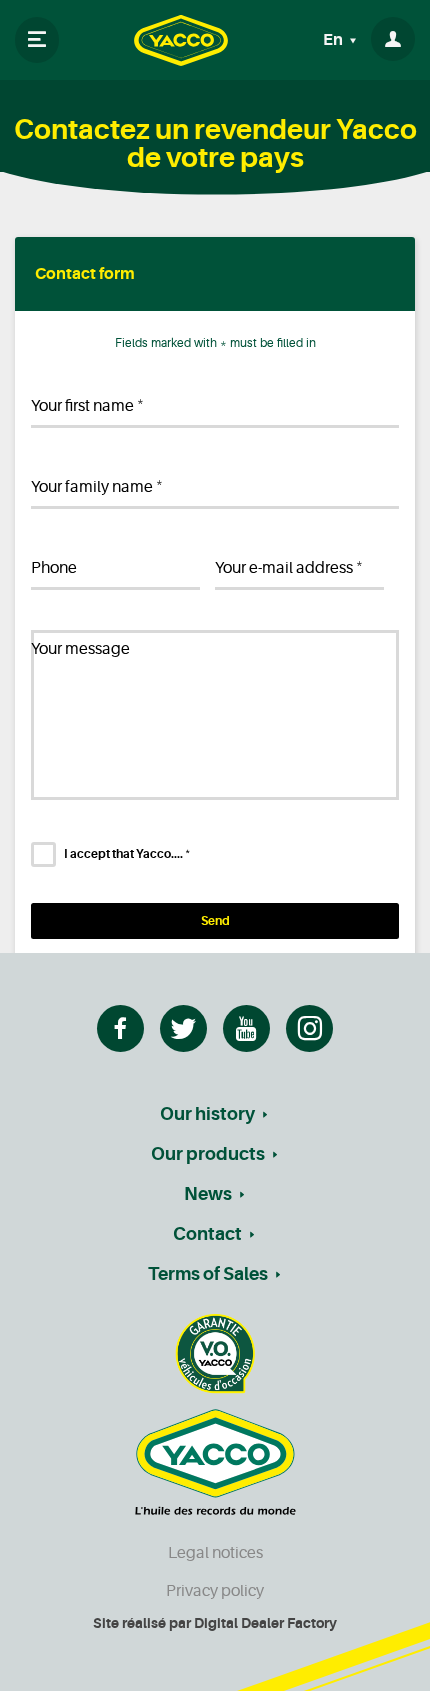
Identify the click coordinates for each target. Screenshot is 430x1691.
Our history (207, 1114)
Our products (208, 1154)
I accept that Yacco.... (127, 854)
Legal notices (215, 1553)
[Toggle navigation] (37, 40)
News (208, 1194)
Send (215, 921)
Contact (207, 1234)
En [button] (334, 40)
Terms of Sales (208, 1274)
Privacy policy (215, 1591)
